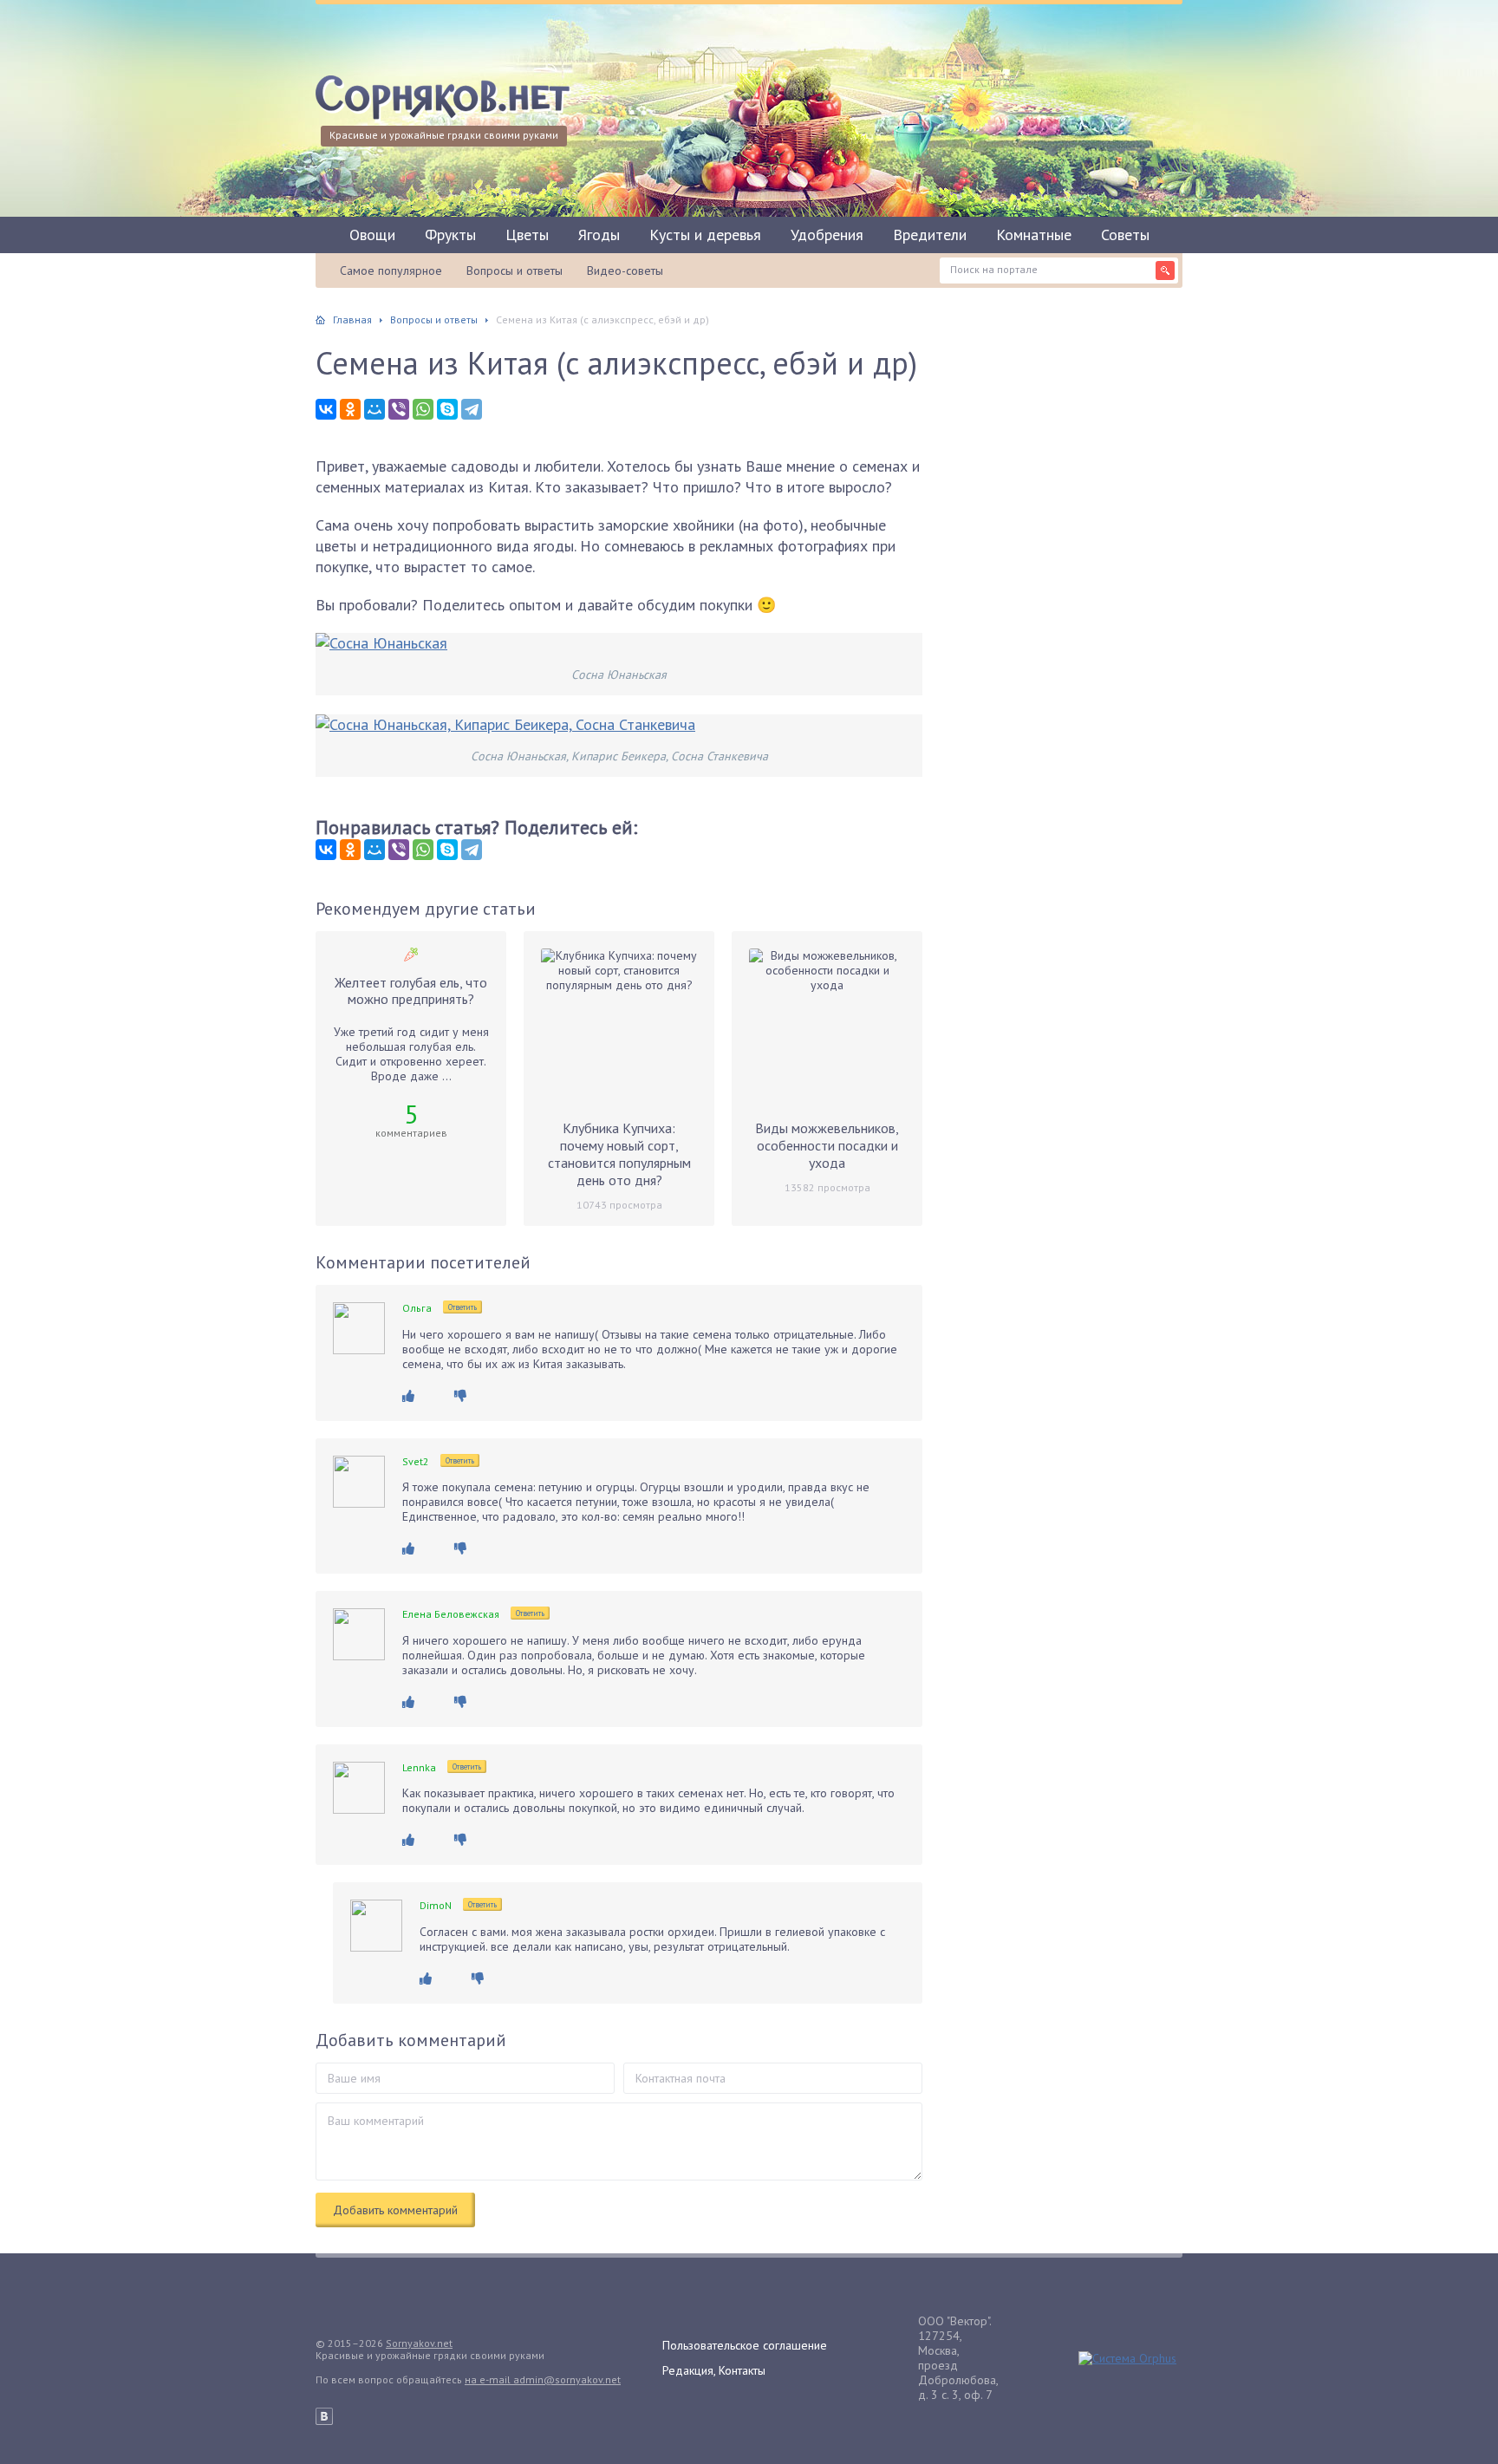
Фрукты (450, 235)
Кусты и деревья (705, 235)
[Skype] (447, 409)
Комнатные (1034, 235)
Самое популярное (391, 271)
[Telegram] (472, 409)
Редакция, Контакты (714, 2370)
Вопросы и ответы (515, 271)
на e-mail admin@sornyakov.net (543, 2379)
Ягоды (599, 235)
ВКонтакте (324, 2416)
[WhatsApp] (423, 409)
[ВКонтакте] (326, 409)
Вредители (930, 235)
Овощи (372, 235)
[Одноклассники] (350, 409)
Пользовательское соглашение (745, 2345)
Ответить (462, 1307)
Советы (1125, 235)
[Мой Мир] (374, 409)
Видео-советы (625, 271)
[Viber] (399, 409)
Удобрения (827, 235)
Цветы (527, 235)
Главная (352, 319)
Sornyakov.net (419, 2343)
